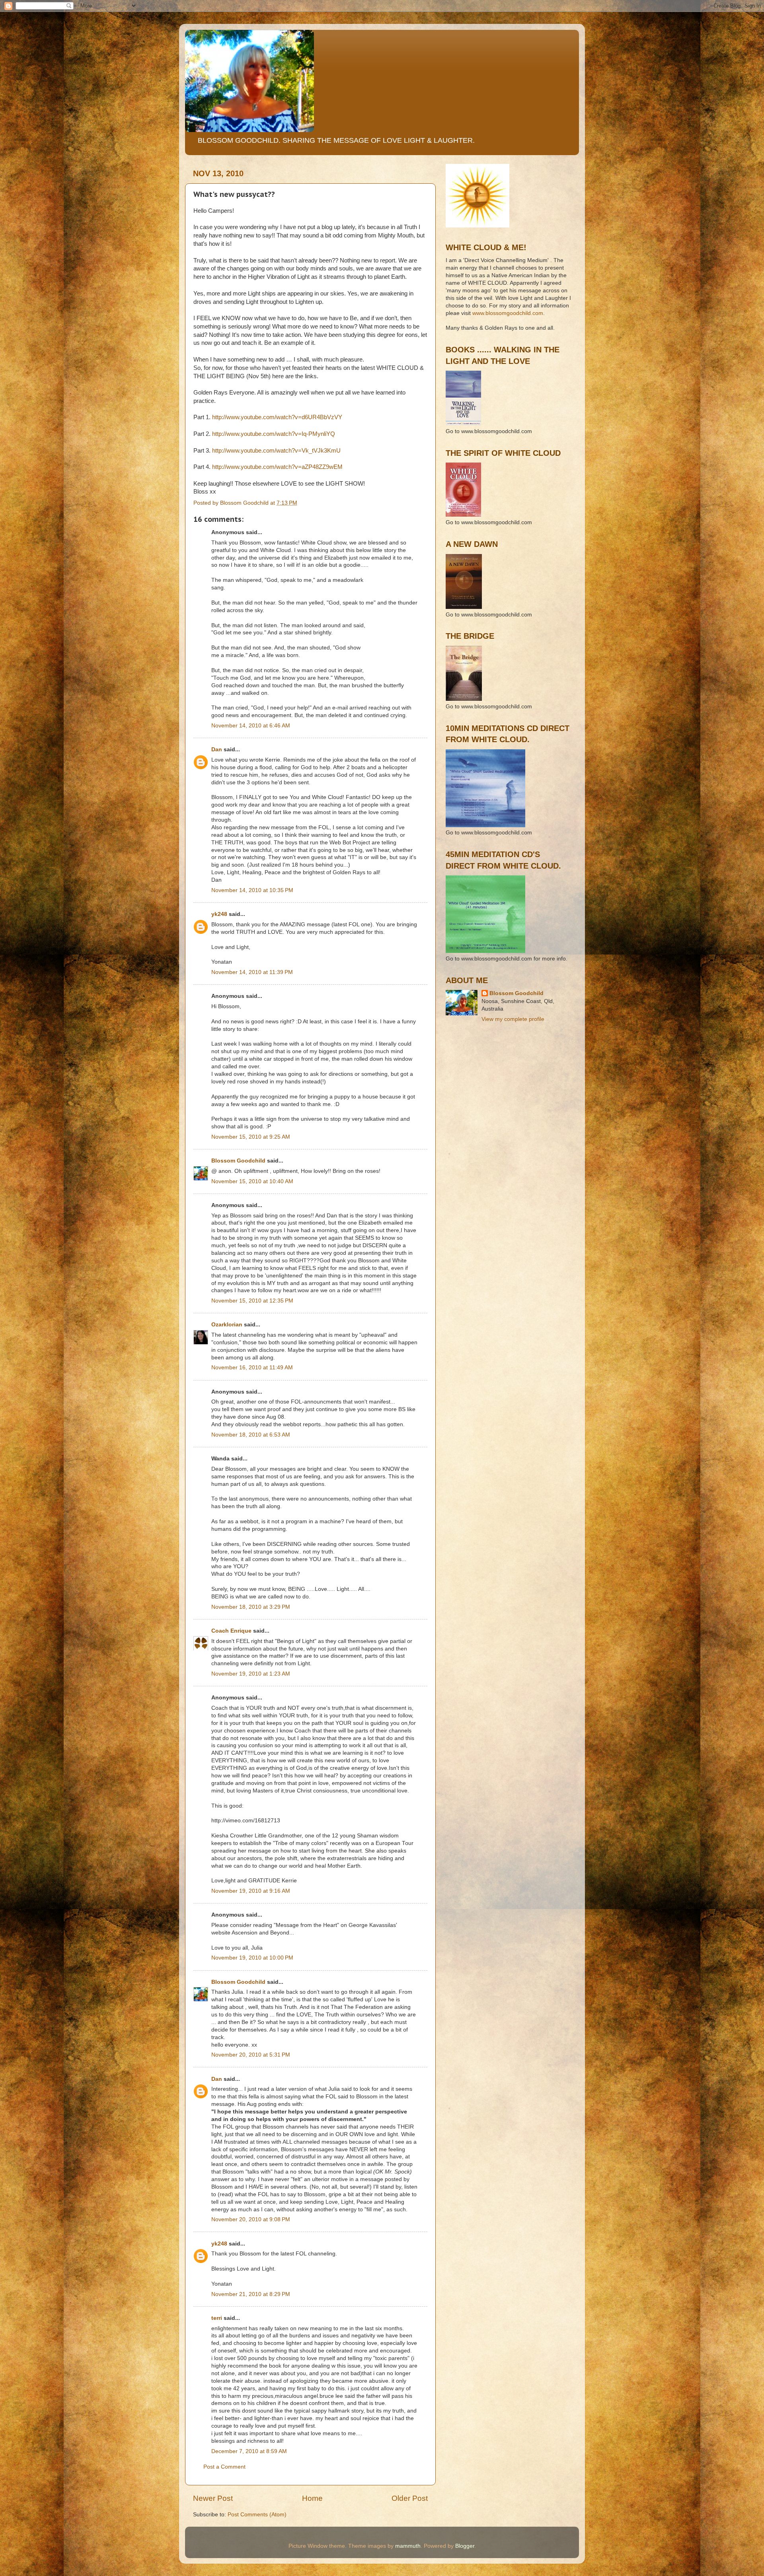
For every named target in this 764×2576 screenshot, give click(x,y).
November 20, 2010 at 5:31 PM (251, 2055)
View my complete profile (513, 1019)
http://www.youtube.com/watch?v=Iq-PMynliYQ (274, 434)
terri (217, 2318)
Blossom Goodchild (238, 1161)
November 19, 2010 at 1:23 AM (251, 1674)
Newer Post (213, 2498)
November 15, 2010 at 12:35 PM (252, 1301)
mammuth (408, 2546)
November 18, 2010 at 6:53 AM (251, 1435)
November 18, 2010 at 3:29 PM (251, 1607)
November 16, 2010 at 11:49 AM (252, 1368)
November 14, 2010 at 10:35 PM (252, 890)
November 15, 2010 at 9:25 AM (251, 1137)
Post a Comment (224, 2467)
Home (312, 2498)
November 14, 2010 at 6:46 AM (251, 726)
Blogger (465, 2546)
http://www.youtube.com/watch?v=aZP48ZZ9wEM (277, 467)
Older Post (410, 2498)
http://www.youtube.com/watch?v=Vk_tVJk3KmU (276, 451)
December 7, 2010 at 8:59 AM (249, 2451)
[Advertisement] (481, 1065)
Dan (217, 749)
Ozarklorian (227, 1325)
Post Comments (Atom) (257, 2515)
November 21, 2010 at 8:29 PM (251, 2294)
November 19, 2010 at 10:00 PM (252, 1958)
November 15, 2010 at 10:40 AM (252, 1181)
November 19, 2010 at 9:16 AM (251, 1891)
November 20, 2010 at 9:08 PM (251, 2219)
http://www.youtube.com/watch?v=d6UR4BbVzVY (277, 417)
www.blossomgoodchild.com (508, 313)
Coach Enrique (231, 1631)
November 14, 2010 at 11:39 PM (252, 972)
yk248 (219, 914)
